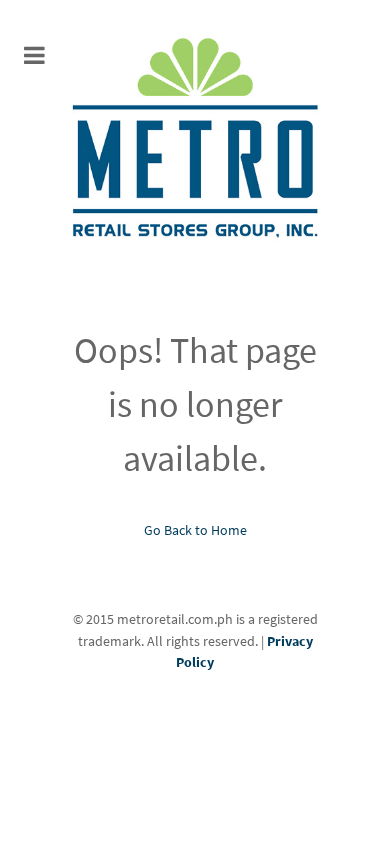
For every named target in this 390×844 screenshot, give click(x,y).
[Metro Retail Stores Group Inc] (194, 140)
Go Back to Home (195, 530)
